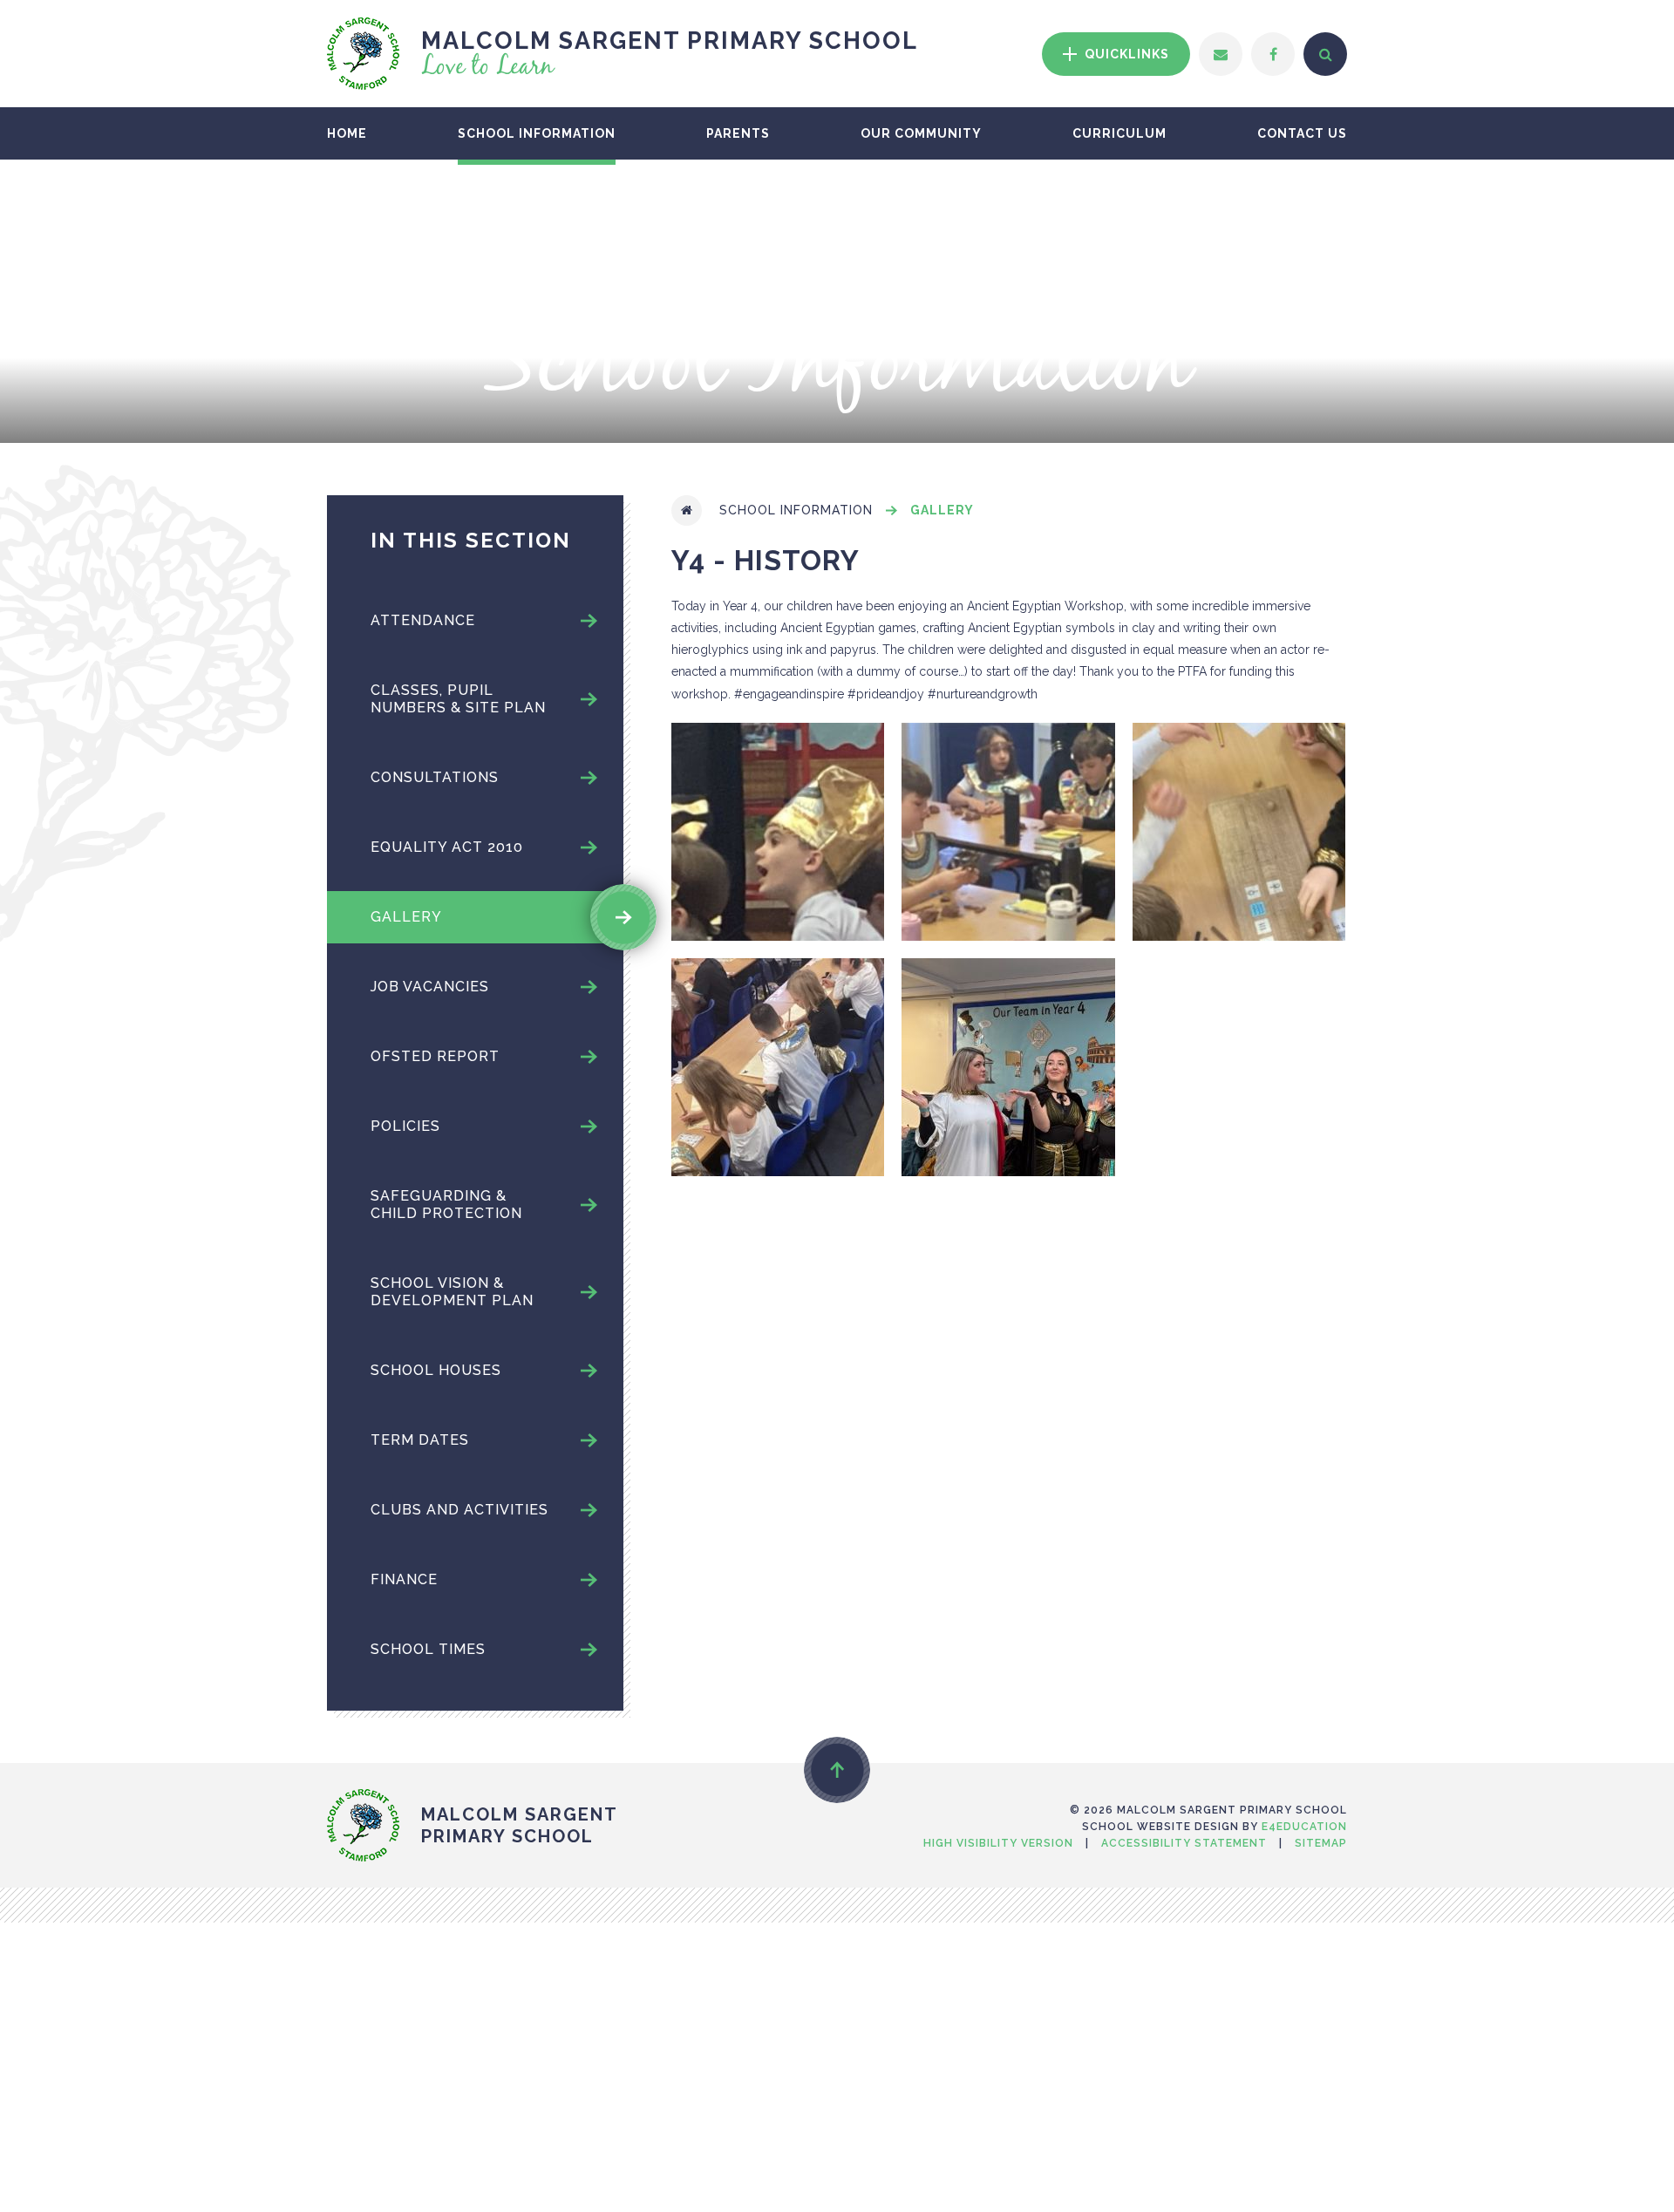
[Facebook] (1273, 54)
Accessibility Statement (1184, 1843)
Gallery (942, 510)
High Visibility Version (998, 1843)
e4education (1304, 1827)
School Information (796, 510)
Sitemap (1321, 1843)
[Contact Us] (1221, 54)
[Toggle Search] (1325, 54)
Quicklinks (1125, 54)
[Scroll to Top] (837, 1770)
